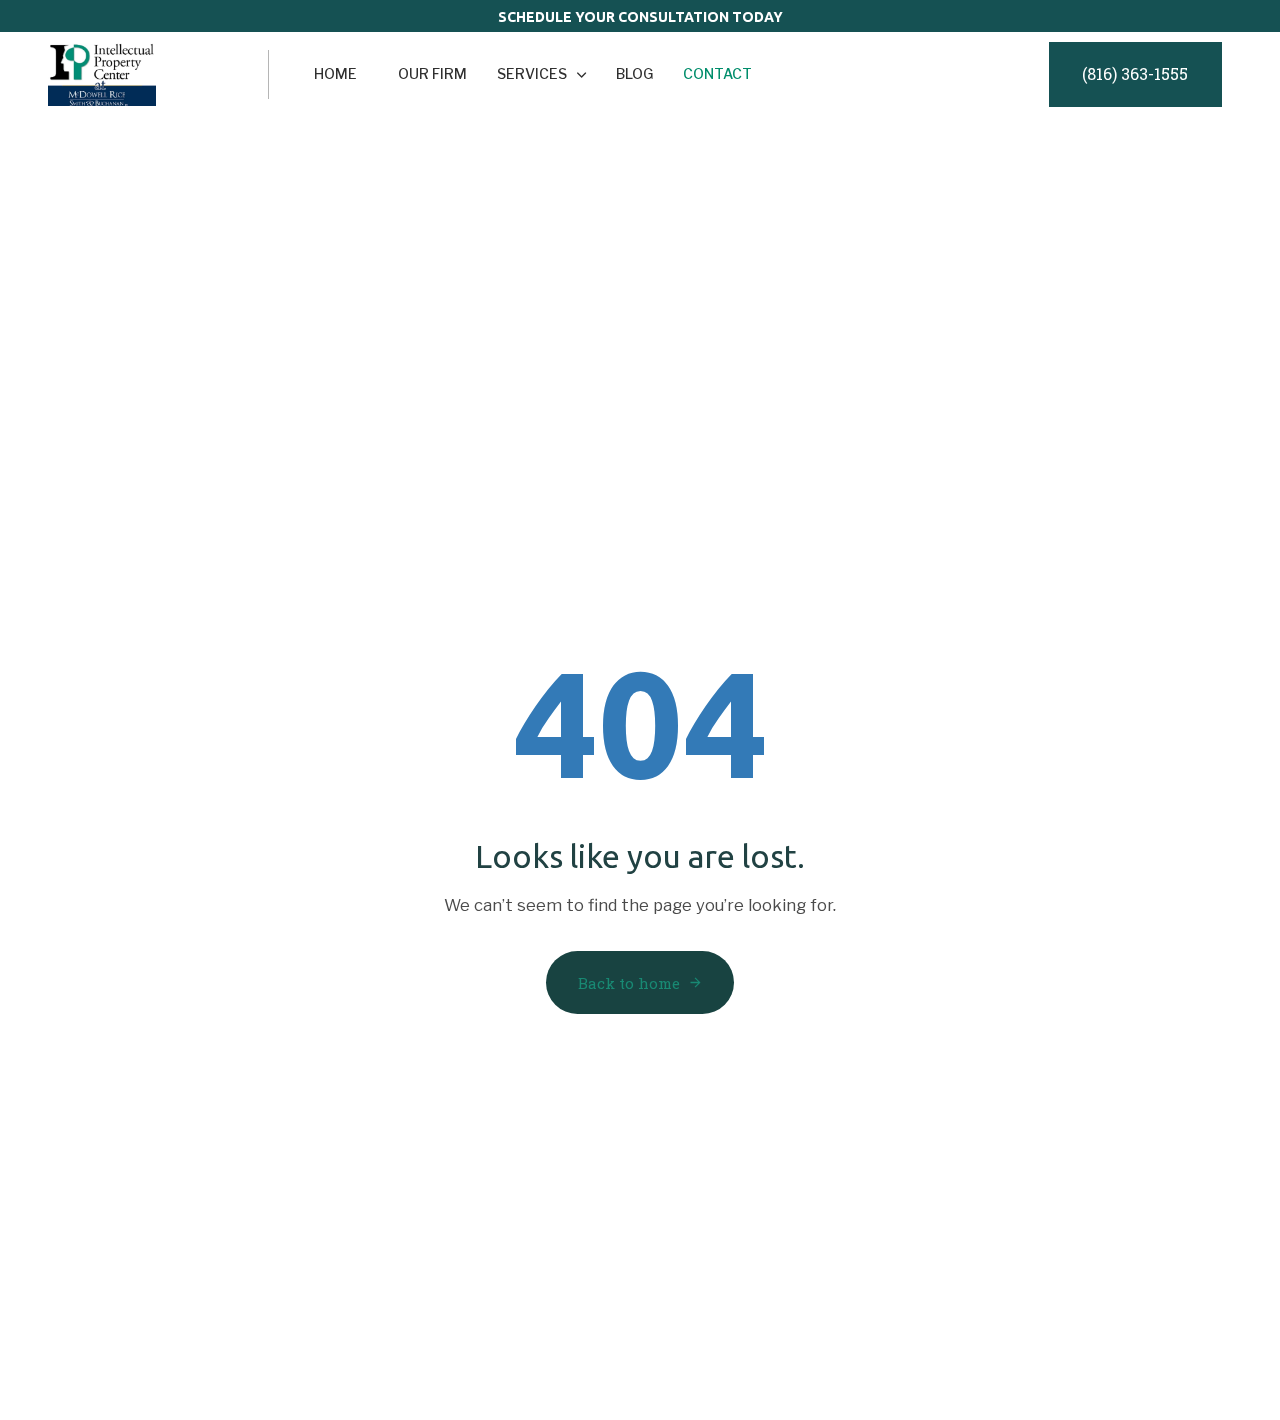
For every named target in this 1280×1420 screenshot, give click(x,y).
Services (532, 73)
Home (335, 73)
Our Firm (432, 73)
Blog (634, 73)
